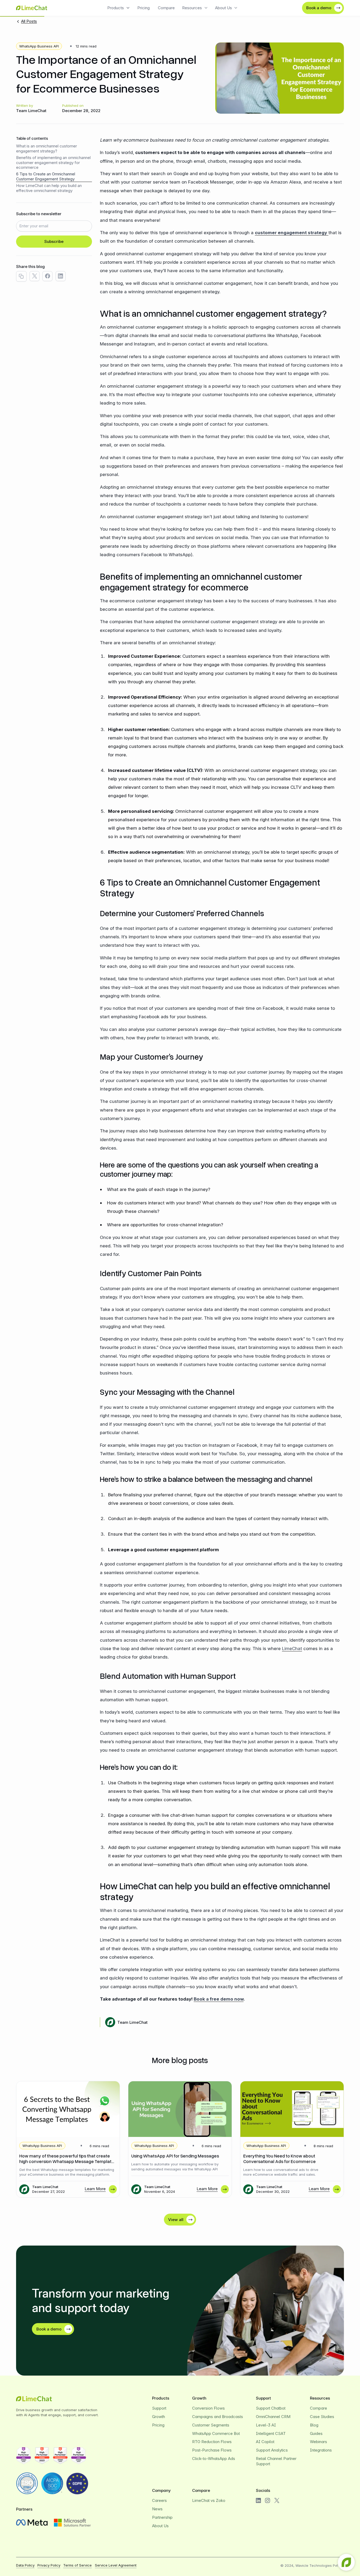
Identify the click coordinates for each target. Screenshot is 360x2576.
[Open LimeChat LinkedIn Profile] (258, 2500)
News (157, 2509)
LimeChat (292, 1648)
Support (159, 2408)
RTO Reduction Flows (212, 2442)
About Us (160, 2526)
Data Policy (25, 2565)
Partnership (162, 2517)
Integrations (321, 2450)
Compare (166, 8)
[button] (119, 8)
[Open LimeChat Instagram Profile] (267, 2500)
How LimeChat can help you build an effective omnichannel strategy (49, 188)
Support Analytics (272, 2450)
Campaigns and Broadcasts (218, 2417)
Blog (314, 2425)
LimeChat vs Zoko (209, 2500)
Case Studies (322, 2417)
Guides (316, 2433)
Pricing (143, 8)
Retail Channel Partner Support (276, 2461)
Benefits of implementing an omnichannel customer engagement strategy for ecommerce (53, 163)
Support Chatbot (271, 2408)
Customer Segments (211, 2425)
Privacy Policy (49, 2565)
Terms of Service (77, 2565)
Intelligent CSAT (271, 2433)
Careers (159, 2500)
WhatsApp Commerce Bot (216, 2433)
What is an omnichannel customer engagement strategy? (47, 149)
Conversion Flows (208, 2408)
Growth (159, 2417)
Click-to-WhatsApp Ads (214, 2459)
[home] (32, 8)
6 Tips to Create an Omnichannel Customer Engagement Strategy (46, 177)
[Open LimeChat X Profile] (277, 2500)
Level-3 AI (266, 2425)
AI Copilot (265, 2442)
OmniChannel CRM (273, 2417)
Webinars (318, 2442)
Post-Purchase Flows (212, 2450)
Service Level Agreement (116, 2565)
